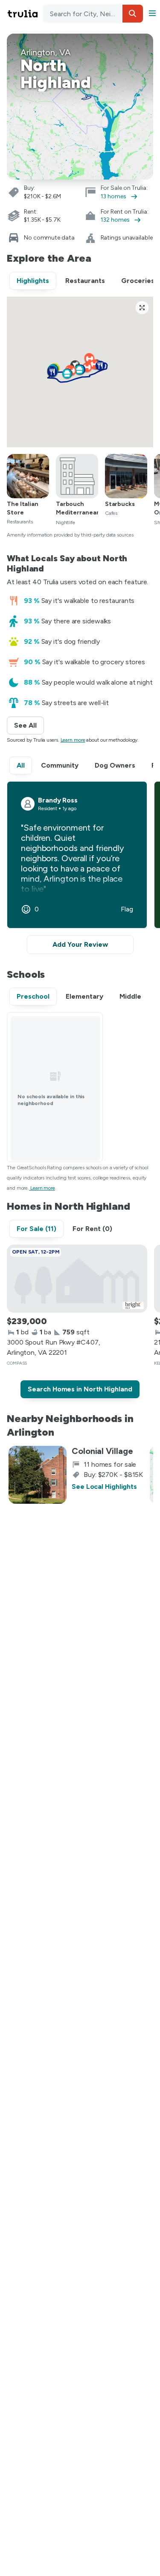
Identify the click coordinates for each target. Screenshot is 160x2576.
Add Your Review (80, 944)
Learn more (73, 740)
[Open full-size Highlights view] (142, 308)
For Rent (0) (92, 1229)
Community (60, 765)
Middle (130, 996)
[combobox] (93, 14)
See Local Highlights (104, 1486)
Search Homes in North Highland (80, 1389)
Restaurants (85, 281)
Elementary (84, 996)
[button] (133, 14)
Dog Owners (115, 765)
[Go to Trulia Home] (24, 14)
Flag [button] (127, 909)
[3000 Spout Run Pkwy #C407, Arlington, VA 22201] (77, 1279)
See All (29, 725)
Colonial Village (102, 1451)
